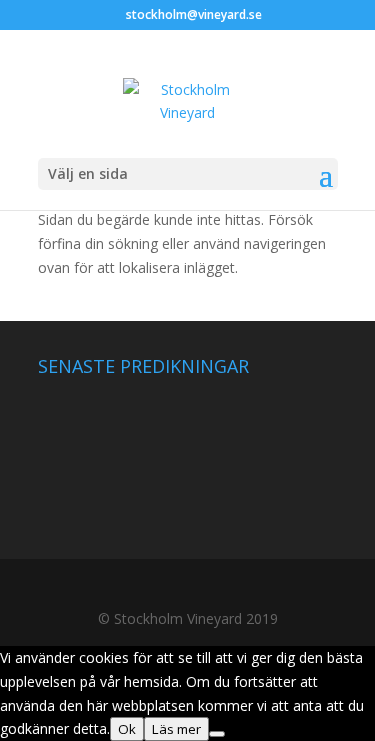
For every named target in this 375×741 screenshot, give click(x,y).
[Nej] (217, 734)
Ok (127, 729)
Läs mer (176, 729)
